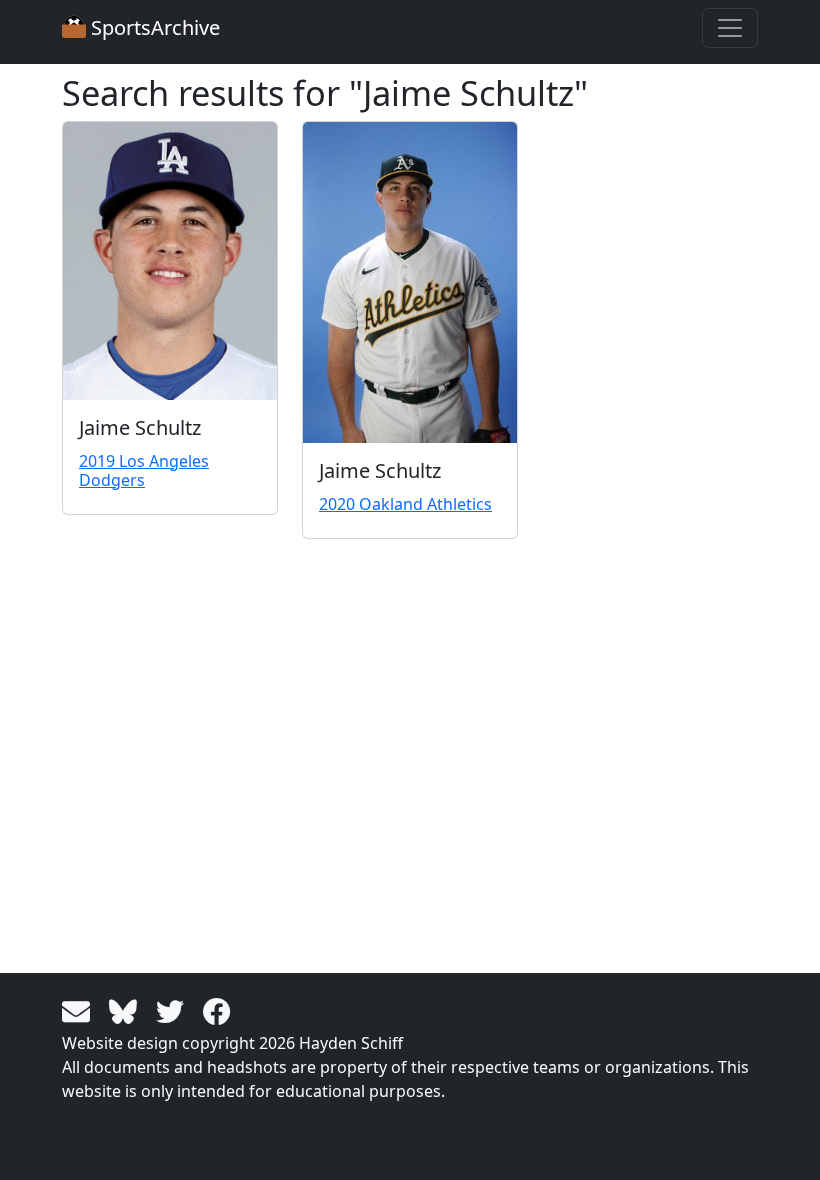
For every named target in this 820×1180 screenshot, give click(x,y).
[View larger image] (170, 260)
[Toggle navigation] (730, 28)
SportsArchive (153, 27)
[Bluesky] (126, 1010)
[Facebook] (217, 1010)
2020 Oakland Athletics (405, 504)
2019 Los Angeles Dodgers (144, 470)
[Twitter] (173, 1010)
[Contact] (79, 1010)
